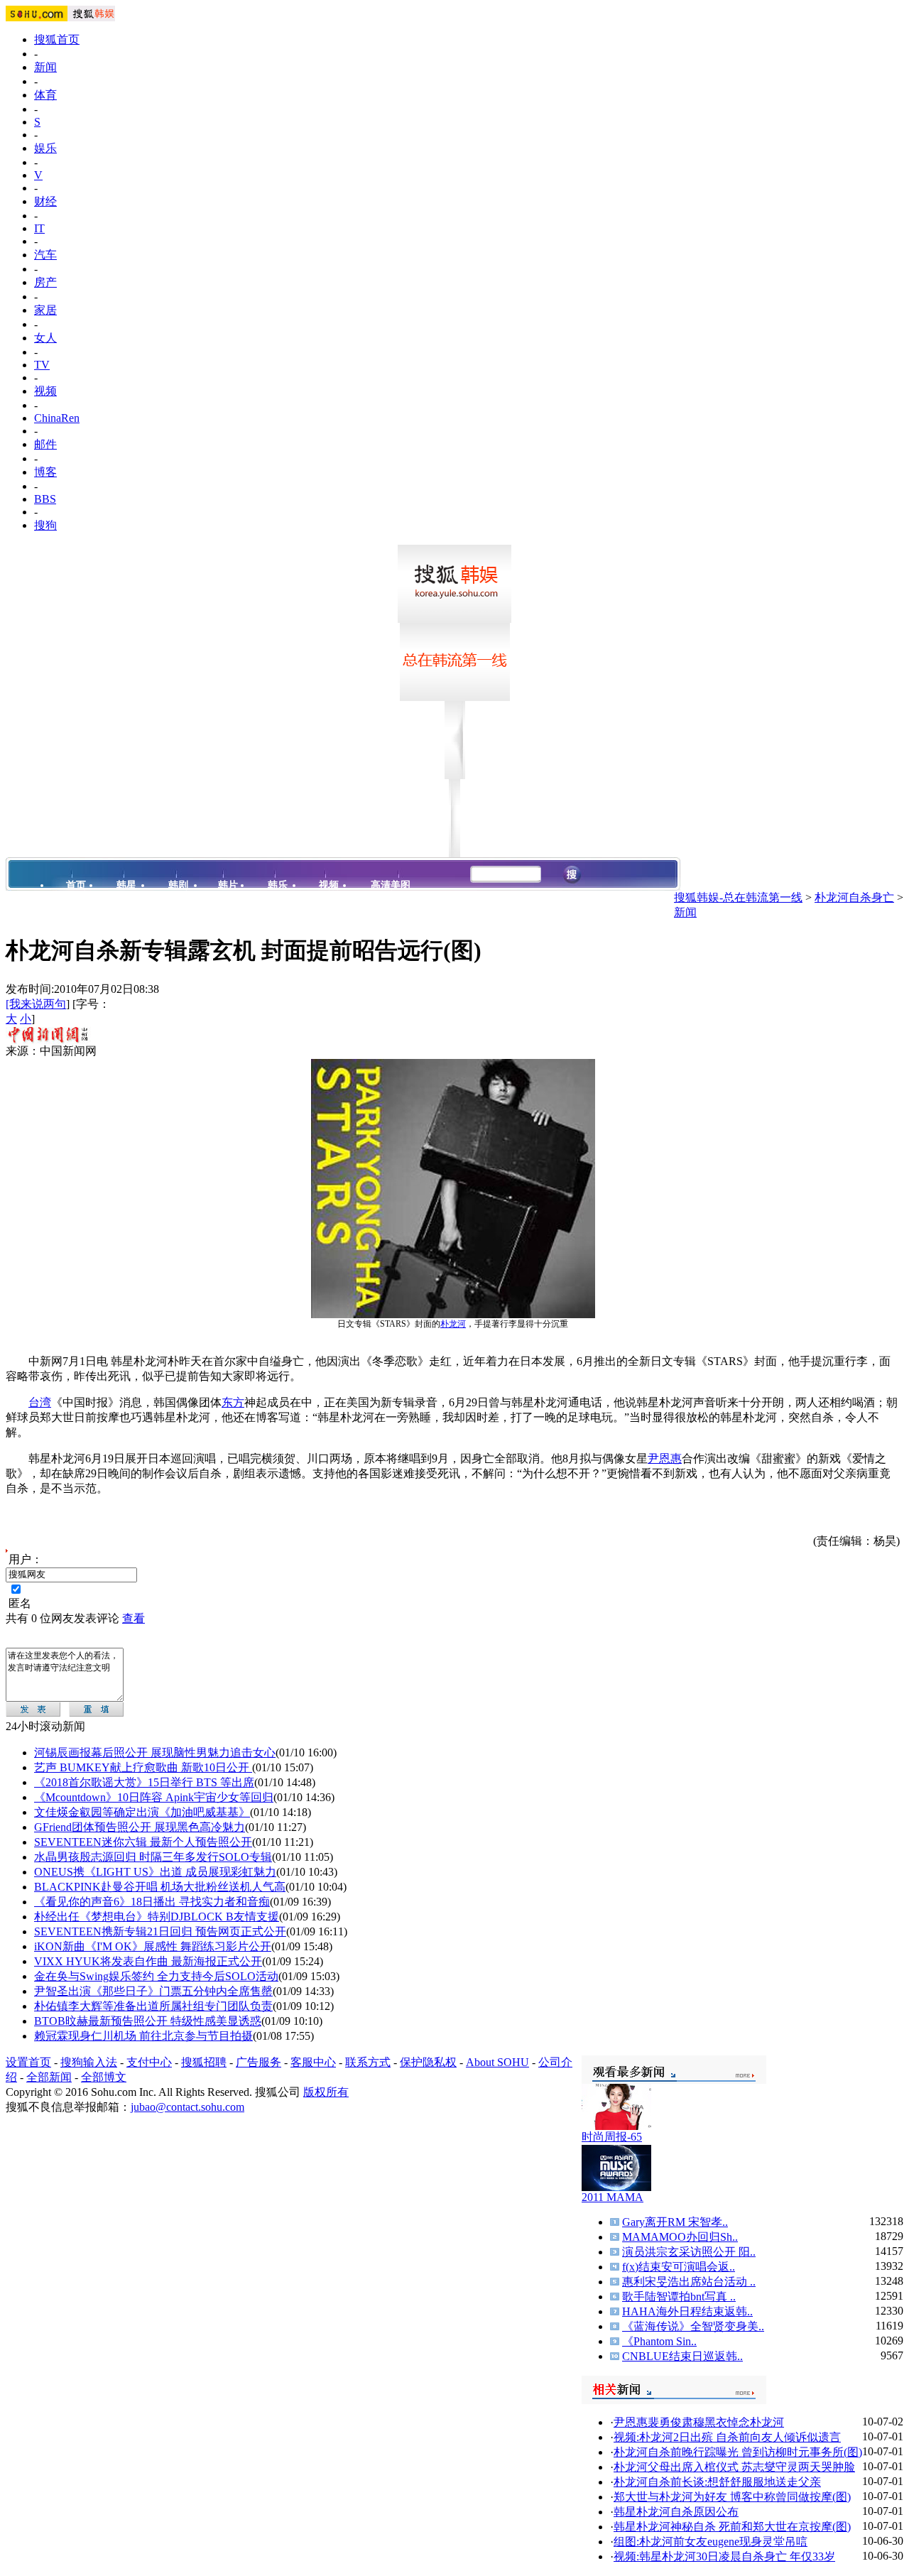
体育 (45, 95)
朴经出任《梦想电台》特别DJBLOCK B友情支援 (157, 1917)
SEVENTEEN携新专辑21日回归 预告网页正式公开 (160, 1931)
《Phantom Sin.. (659, 2341)
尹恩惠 (665, 1458)
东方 (233, 1402)
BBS (45, 499)
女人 (45, 338)
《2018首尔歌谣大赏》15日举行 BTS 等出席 (144, 1782)
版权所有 (326, 2092)
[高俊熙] (616, 2126)
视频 (45, 391)
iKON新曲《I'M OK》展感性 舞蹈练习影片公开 (153, 1946)
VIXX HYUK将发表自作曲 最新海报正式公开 (148, 1961)
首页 (76, 885)
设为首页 (590, 900)
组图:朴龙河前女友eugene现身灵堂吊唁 (711, 2542)
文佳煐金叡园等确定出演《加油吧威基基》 (142, 1812)
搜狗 (45, 525)
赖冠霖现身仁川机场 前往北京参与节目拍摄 (143, 2036)
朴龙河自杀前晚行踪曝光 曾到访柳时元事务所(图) (738, 2452)
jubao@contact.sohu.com (187, 2107)
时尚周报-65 (612, 2137)
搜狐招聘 (204, 2062)
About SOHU (497, 2062)
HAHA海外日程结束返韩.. (687, 2311)
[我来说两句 (36, 1004)
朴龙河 (453, 1324)
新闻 (45, 67)
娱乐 (45, 148)
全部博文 (104, 2077)
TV (42, 365)
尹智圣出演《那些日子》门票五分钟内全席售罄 (153, 1991)
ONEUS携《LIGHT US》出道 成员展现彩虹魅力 (155, 1872)
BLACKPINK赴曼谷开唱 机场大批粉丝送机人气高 (160, 1887)
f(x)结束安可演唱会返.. (679, 2267)
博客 (45, 472)
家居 (45, 310)
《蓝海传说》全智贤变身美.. (693, 2326)
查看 (134, 1618)
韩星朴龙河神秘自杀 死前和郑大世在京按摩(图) (732, 2527)
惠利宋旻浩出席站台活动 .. (689, 2282)
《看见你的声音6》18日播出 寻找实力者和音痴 (152, 1902)
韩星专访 (87, 919)
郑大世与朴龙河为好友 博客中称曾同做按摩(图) (732, 2497)
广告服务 (258, 2062)
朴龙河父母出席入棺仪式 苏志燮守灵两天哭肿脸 (734, 2467)
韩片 (228, 885)
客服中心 (313, 2062)
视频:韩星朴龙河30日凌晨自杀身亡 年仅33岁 (724, 2556)
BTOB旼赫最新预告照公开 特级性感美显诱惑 (148, 2021)
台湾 (40, 1402)
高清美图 (391, 885)
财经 (45, 201)
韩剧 (178, 885)
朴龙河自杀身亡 (854, 897)
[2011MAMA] (616, 2187)
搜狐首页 (57, 39)
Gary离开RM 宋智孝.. (675, 2222)
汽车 (45, 255)
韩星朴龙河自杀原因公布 (676, 2512)
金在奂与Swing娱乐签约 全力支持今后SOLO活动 (156, 1976)
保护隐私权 (428, 2062)
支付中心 (149, 2062)
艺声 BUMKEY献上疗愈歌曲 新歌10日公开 (143, 1767)
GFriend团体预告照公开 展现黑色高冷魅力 (140, 1827)
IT (39, 228)
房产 (45, 282)
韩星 (126, 885)
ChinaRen (57, 418)
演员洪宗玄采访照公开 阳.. (689, 2252)
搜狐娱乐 (642, 900)
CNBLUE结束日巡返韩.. (682, 2356)
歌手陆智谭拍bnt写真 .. (679, 2297)
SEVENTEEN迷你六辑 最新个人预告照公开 (143, 1842)
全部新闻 (49, 2077)
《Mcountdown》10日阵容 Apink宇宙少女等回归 (154, 1797)
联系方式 (368, 2062)
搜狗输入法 (89, 2062)
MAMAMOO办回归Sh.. (680, 2237)
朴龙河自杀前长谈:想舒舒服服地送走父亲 (717, 2482)
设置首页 (28, 2062)
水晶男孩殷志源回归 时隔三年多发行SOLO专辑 (153, 1857)
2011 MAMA (613, 2197)
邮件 (45, 444)
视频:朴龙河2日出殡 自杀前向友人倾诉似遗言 (727, 2437)
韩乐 (278, 885)
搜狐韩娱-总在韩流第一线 (738, 897)
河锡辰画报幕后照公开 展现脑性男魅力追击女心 (155, 1752)
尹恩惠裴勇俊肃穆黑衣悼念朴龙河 (699, 2422)
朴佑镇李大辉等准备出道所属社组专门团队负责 (153, 2006)
